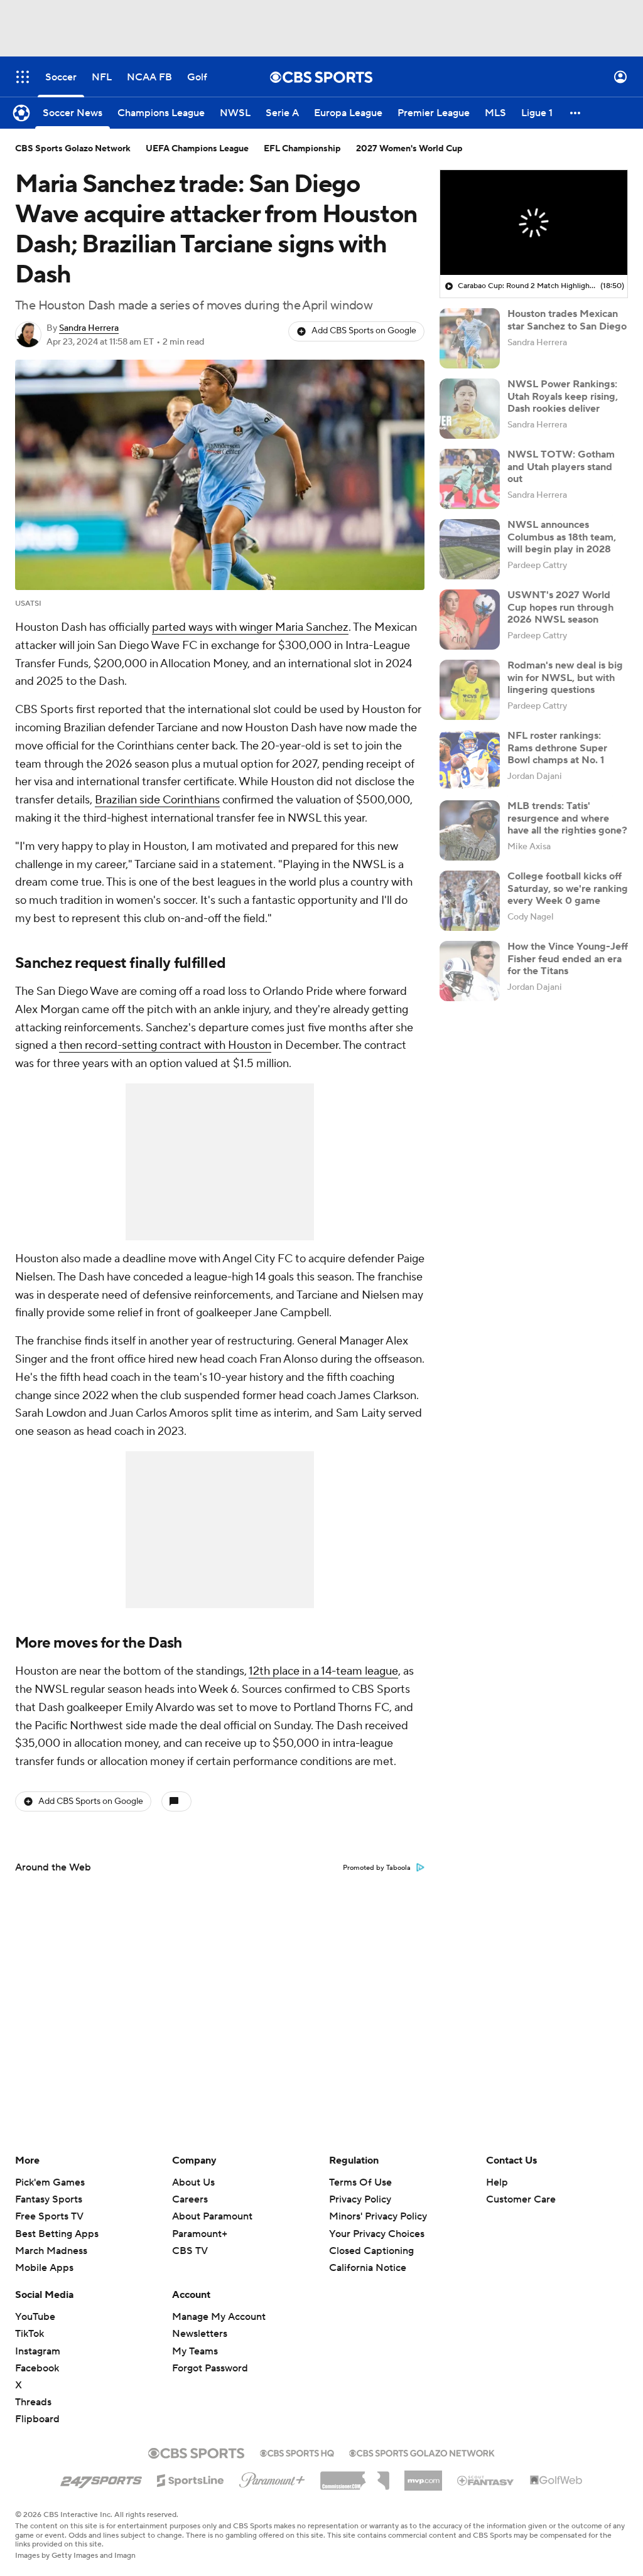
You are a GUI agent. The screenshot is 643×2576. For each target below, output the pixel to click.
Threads (33, 2402)
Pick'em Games (50, 2182)
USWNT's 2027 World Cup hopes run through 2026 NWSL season (560, 607)
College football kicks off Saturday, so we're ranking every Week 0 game (568, 888)
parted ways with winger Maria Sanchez (250, 627)
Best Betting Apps (57, 2234)
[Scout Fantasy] (486, 2480)
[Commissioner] (355, 2476)
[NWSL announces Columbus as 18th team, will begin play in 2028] (470, 549)
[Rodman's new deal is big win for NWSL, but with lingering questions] (470, 690)
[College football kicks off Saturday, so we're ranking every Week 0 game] (470, 901)
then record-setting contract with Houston (165, 1045)
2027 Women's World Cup (409, 149)
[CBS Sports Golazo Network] (422, 2452)
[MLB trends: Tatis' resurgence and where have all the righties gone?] (470, 830)
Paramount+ (200, 2234)
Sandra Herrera (89, 328)
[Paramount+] (272, 2477)
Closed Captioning (371, 2239)
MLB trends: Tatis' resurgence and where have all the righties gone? (567, 818)
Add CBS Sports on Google (364, 331)
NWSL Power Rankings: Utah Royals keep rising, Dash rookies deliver (563, 396)
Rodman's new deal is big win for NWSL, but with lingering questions (565, 677)
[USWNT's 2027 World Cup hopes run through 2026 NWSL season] (470, 620)
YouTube (35, 2317)
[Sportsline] (191, 2479)
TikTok (30, 2334)
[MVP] (423, 2476)
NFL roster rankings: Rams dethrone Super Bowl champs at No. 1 (557, 748)
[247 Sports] (101, 2478)
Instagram (38, 2351)
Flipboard (37, 2419)
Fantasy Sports (49, 2199)
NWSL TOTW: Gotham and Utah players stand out (561, 466)
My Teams (195, 2351)
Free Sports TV (49, 2216)
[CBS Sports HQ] (297, 2452)
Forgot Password (210, 2368)
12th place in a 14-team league (323, 1671)
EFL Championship (302, 149)
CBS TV (190, 2251)
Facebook (37, 2368)
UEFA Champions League (197, 149)
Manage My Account (219, 2317)
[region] (534, 223)
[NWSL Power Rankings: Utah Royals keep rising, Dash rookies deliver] (470, 409)
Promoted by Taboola (377, 1868)
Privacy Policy (360, 2199)
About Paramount (212, 2216)
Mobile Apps (44, 2268)
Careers (190, 2199)
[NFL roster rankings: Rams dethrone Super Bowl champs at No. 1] (470, 760)
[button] (23, 77)
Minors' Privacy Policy (378, 2216)
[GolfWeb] (556, 2481)
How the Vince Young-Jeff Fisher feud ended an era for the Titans (568, 958)
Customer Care (521, 2199)
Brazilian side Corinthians (157, 800)
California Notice (368, 2256)
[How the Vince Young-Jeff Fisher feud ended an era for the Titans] (470, 971)
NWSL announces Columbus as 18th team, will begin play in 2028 (562, 537)
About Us (193, 2182)
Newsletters (200, 2334)
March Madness (51, 2251)
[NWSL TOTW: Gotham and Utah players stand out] (470, 479)
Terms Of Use (360, 2182)
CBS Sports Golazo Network (73, 149)
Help (497, 2182)
